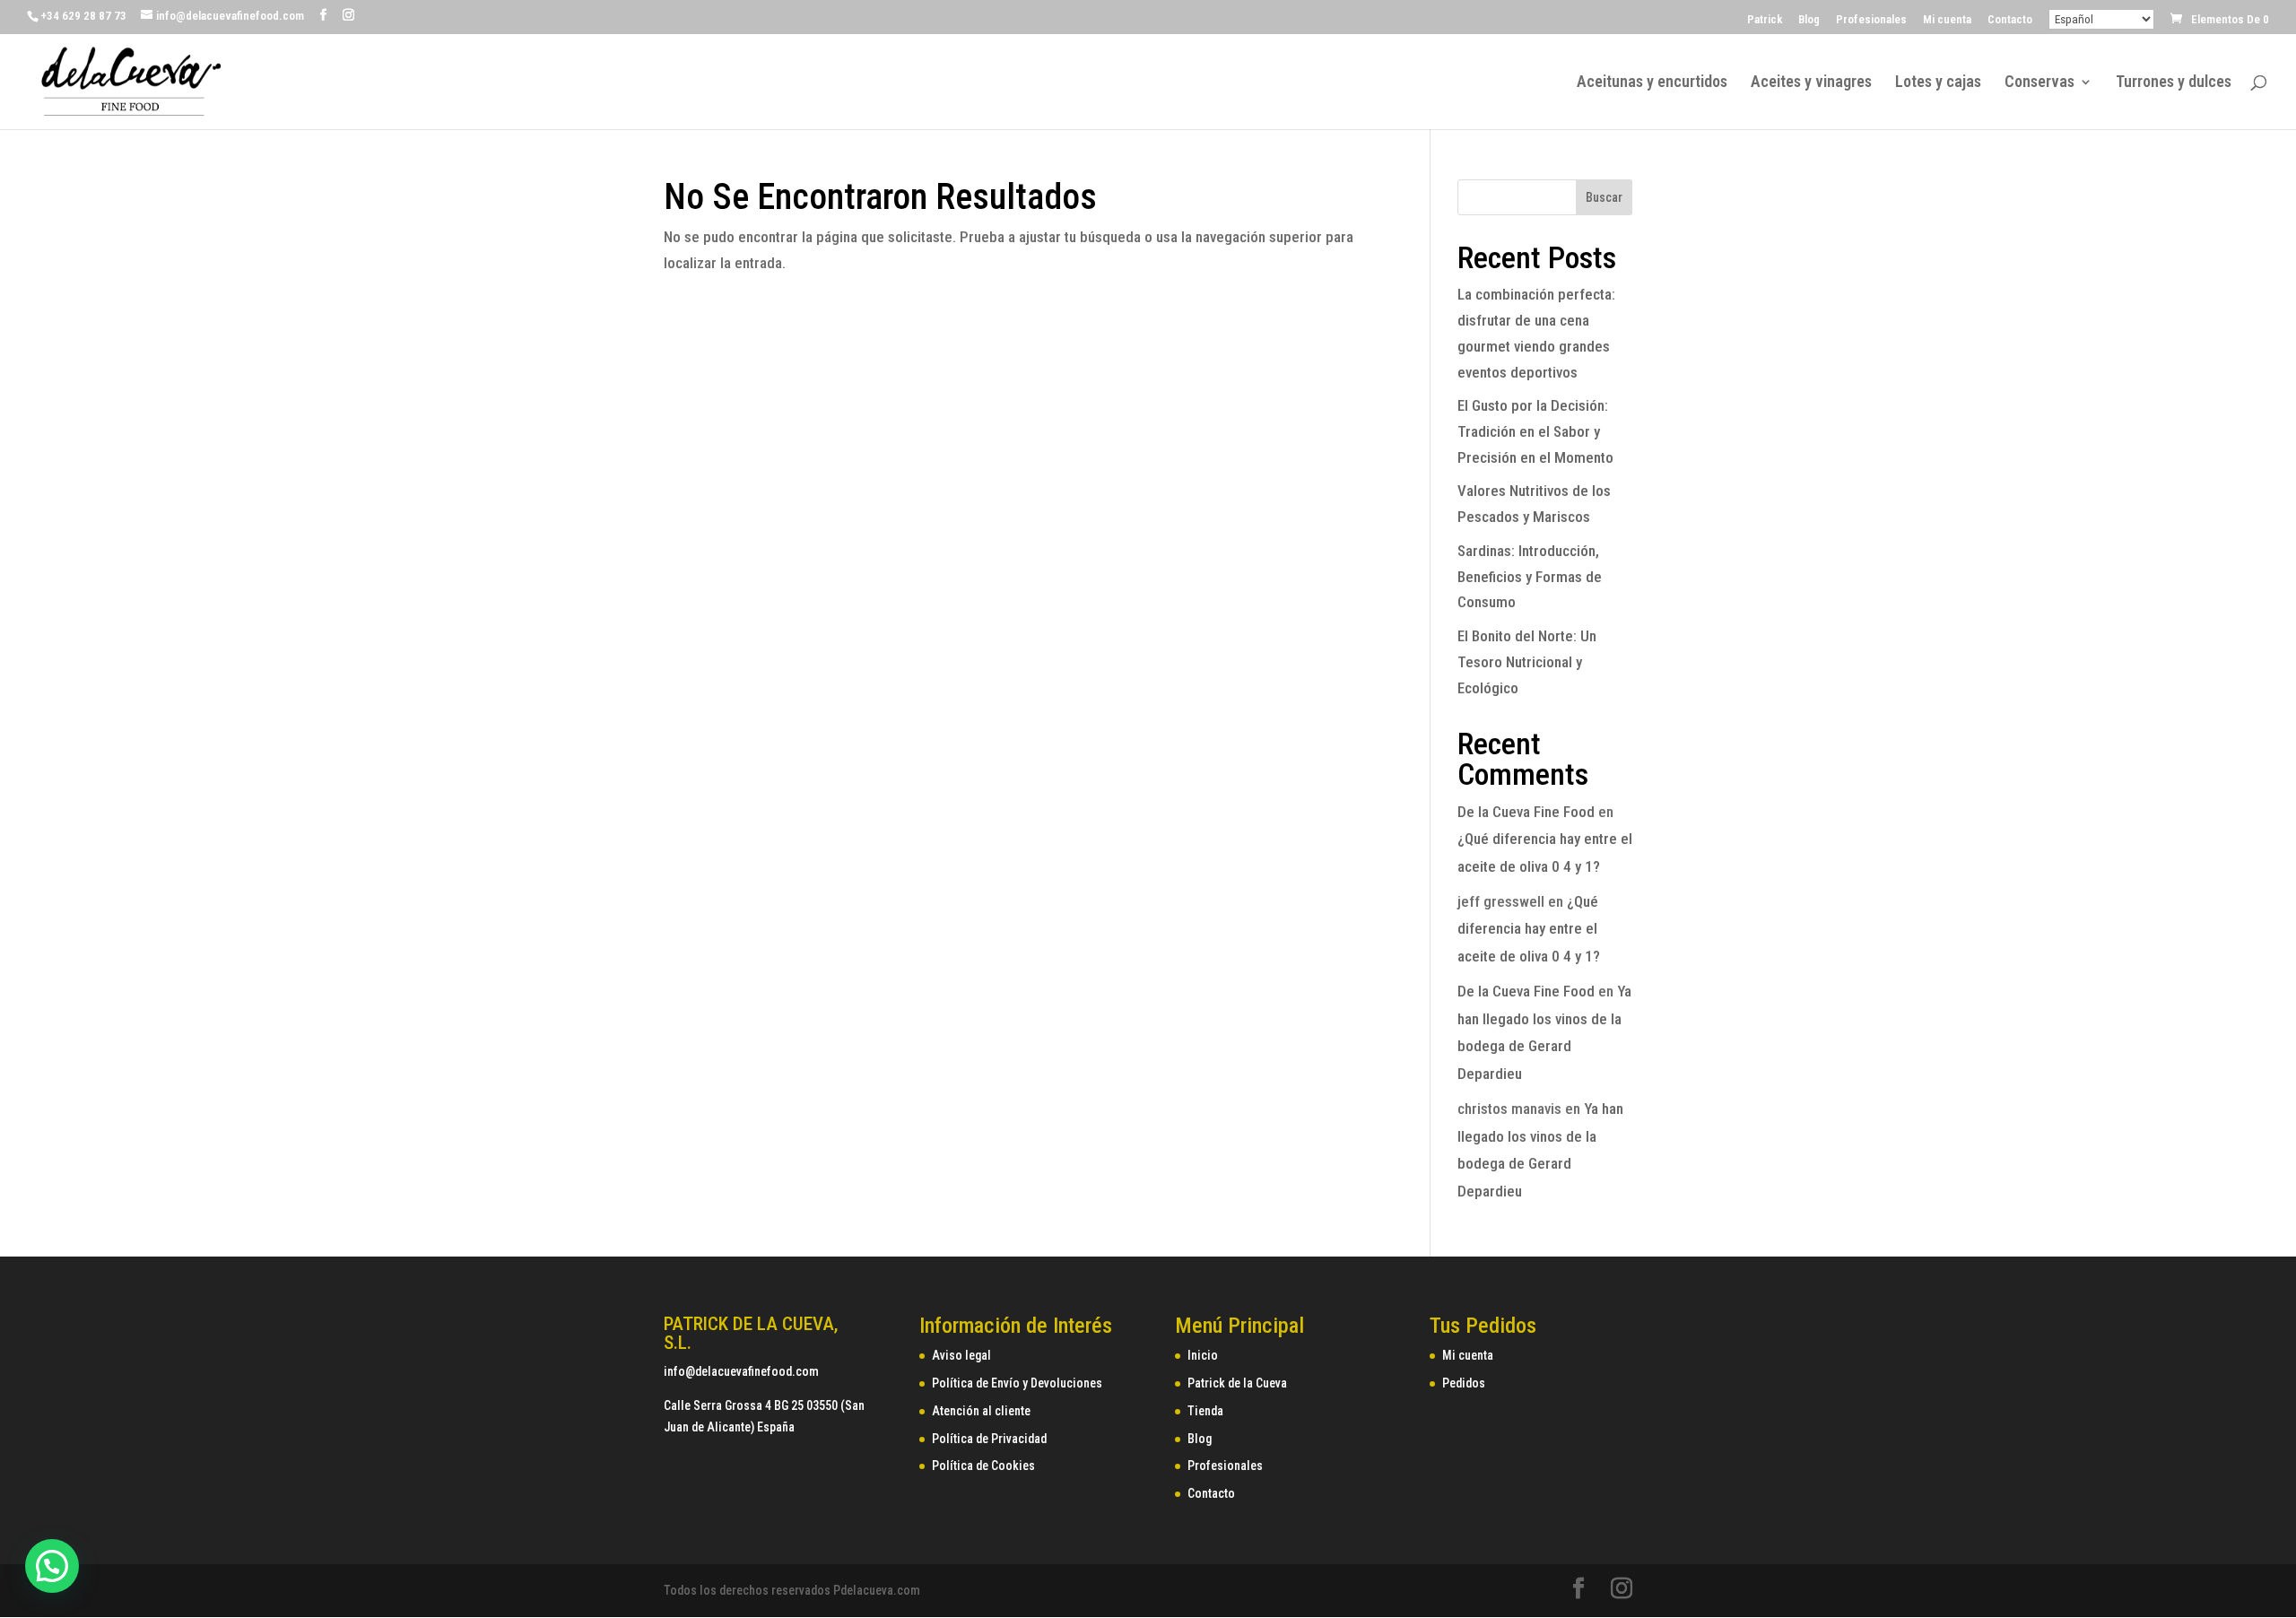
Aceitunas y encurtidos (1652, 83)
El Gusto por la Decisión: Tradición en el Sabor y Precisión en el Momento (1535, 431)
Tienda (1205, 1411)
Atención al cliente (981, 1411)
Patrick (1765, 20)
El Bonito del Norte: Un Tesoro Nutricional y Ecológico (1527, 662)
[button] (52, 1566)
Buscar (1604, 197)
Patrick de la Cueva (1237, 1383)
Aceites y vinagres (1811, 83)
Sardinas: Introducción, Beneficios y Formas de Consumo (1530, 577)
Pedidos (1464, 1383)
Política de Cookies (983, 1466)
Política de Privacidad (989, 1439)
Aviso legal (961, 1355)
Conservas (2039, 83)
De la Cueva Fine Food (1526, 812)
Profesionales (1871, 20)
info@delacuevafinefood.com (741, 1371)
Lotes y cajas (1938, 83)
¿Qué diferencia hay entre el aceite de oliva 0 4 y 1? (1529, 929)
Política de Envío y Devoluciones (1017, 1383)
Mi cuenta (1947, 20)
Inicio (1203, 1355)
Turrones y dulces (2174, 83)
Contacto (2010, 20)
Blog (1809, 20)
